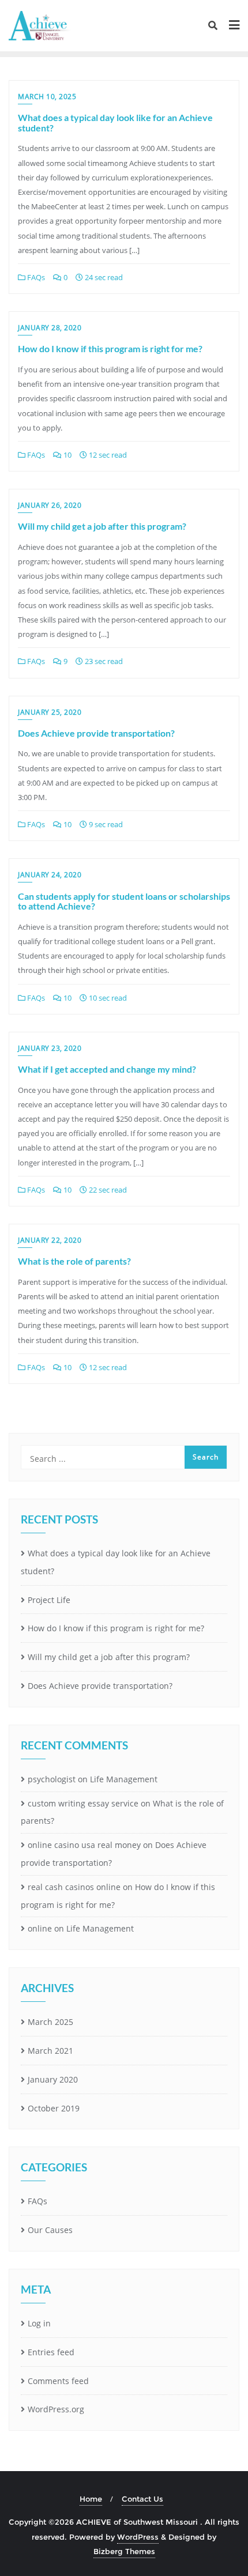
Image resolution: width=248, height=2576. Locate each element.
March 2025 (50, 2022)
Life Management (124, 1779)
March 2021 (50, 2051)
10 (67, 455)
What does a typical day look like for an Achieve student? (115, 122)
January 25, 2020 (50, 712)
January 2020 (53, 2079)
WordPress (138, 2537)
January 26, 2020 (50, 505)
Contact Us (142, 2499)
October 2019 (54, 2108)
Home (91, 2499)
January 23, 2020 (50, 1048)
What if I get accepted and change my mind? (107, 1069)
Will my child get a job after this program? (102, 526)
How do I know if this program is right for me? (110, 348)
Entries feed (51, 2352)
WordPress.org (56, 2409)
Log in (39, 2323)
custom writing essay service (83, 1803)
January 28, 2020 (50, 328)
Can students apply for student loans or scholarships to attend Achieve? (124, 901)
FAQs (35, 277)
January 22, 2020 (50, 1240)
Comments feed (58, 2381)
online (40, 1928)
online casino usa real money (84, 1845)
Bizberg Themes (124, 2551)
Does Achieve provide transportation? (96, 733)
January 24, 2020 (50, 875)
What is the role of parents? (74, 1261)
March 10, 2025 (47, 97)
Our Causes (50, 2230)
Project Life (49, 1600)
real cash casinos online (74, 1887)
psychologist (52, 1779)
